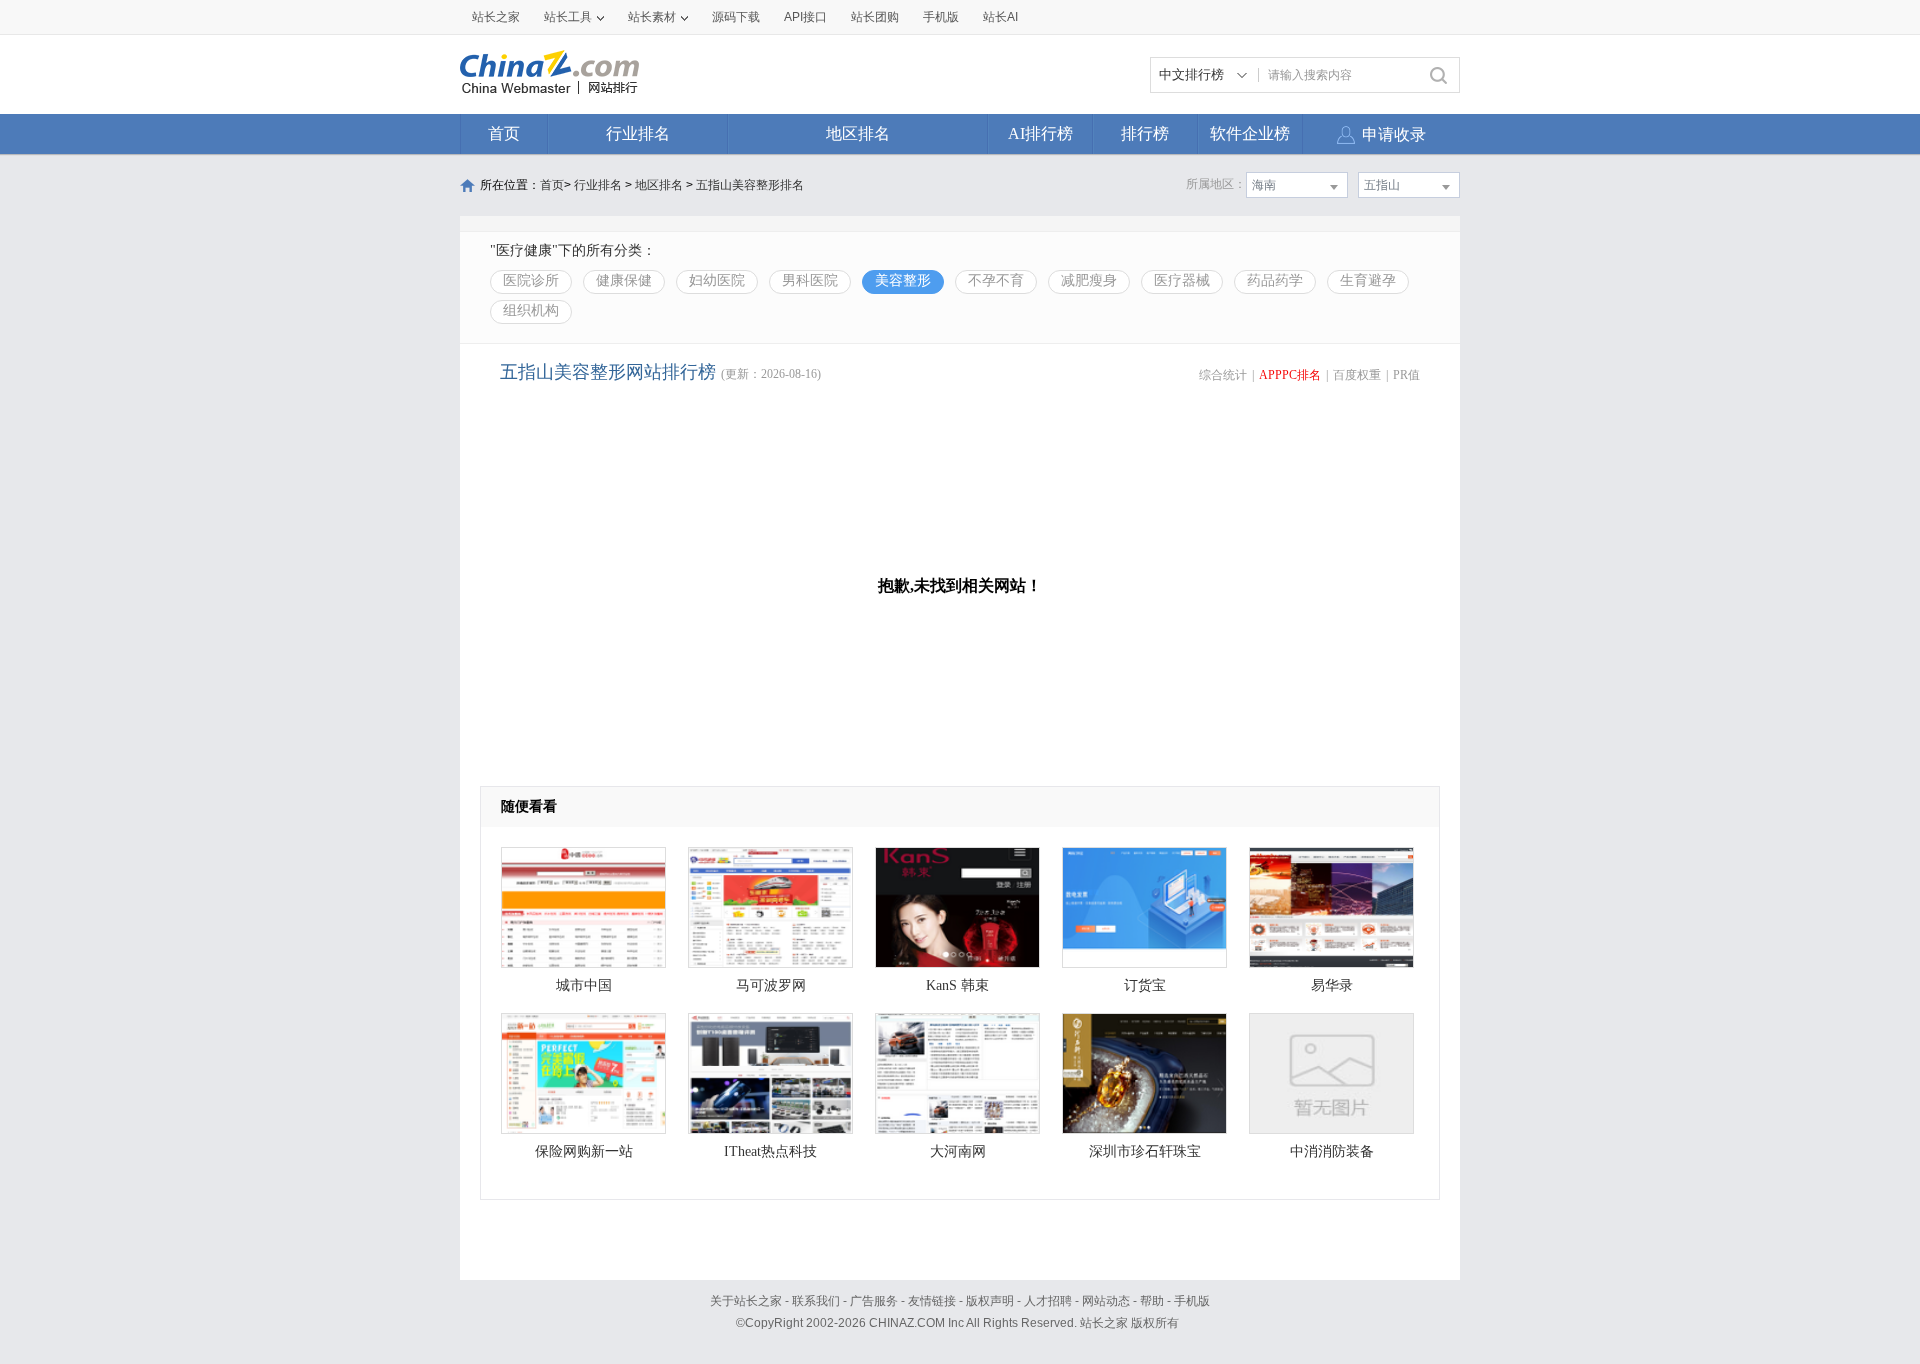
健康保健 (624, 280)
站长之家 (496, 17)
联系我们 (816, 1301)
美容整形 (903, 280)
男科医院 (810, 280)
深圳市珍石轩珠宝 (1145, 1151)
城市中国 (584, 985)
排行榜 (1145, 133)
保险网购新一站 (584, 1151)
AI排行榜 (1040, 133)
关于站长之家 (746, 1301)
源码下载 (736, 17)
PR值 (1406, 375)
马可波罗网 (771, 985)
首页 (504, 133)
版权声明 (990, 1301)
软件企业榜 (1250, 133)
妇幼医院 (717, 280)
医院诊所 (531, 280)
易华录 (1332, 985)
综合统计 (1223, 375)
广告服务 (874, 1301)
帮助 (1152, 1301)
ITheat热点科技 (770, 1151)
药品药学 (1275, 280)
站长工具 (568, 17)
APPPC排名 (1290, 375)
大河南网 (958, 1151)
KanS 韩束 (957, 985)
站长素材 (652, 17)
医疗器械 (1182, 280)
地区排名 (858, 133)
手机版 (1192, 1301)
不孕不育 (996, 280)
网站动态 (1106, 1301)
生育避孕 (1368, 280)
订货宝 (1145, 985)
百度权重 (1357, 375)
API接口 (805, 17)
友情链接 (932, 1301)
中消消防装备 (1332, 1151)
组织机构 (531, 310)
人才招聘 (1048, 1301)
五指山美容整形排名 (750, 185)
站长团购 (875, 17)
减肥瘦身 (1089, 280)
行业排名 (638, 133)
